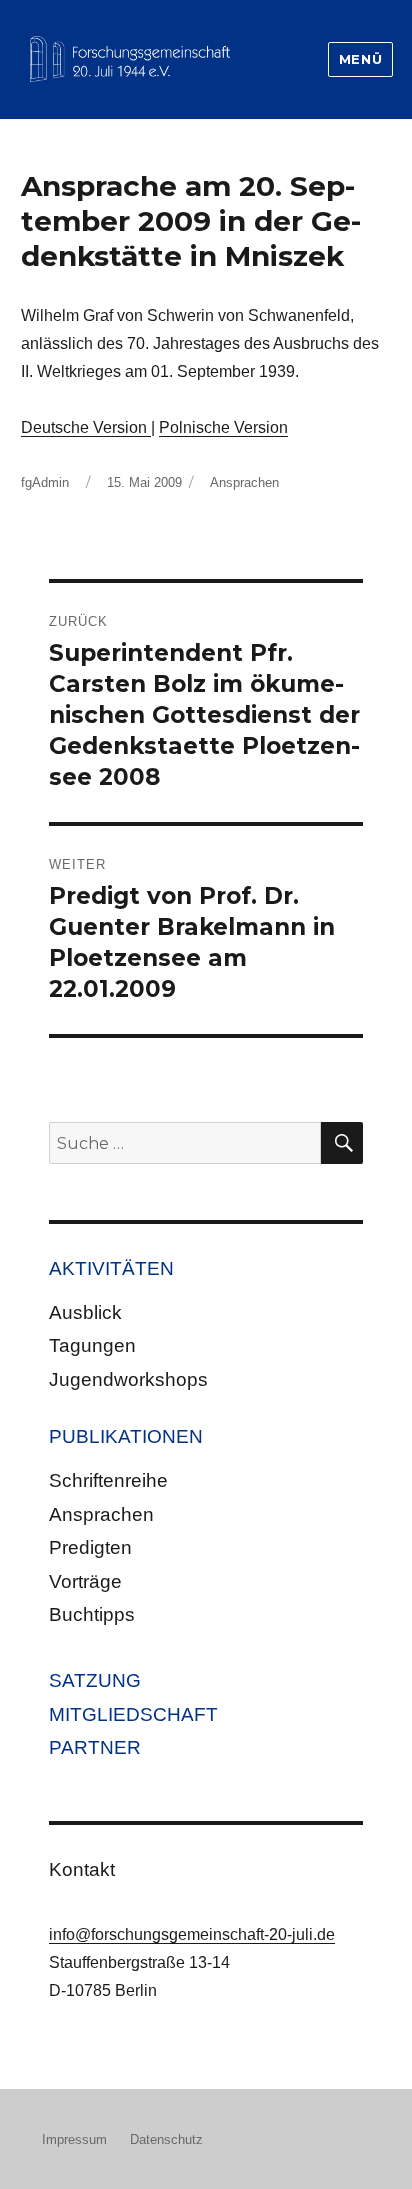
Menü (360, 59)
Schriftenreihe (108, 1480)
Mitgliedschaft (133, 1714)
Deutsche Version (86, 427)
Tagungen (92, 1345)
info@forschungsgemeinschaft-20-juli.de (192, 1934)
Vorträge (85, 1581)
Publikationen (126, 1436)
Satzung (95, 1680)
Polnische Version (223, 427)
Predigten (90, 1547)
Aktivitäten (111, 1268)
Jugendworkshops (128, 1379)
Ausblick (85, 1312)
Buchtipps (92, 1614)
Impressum (74, 2139)
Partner (95, 1747)
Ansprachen (244, 482)
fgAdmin (45, 482)
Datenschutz (166, 2139)
